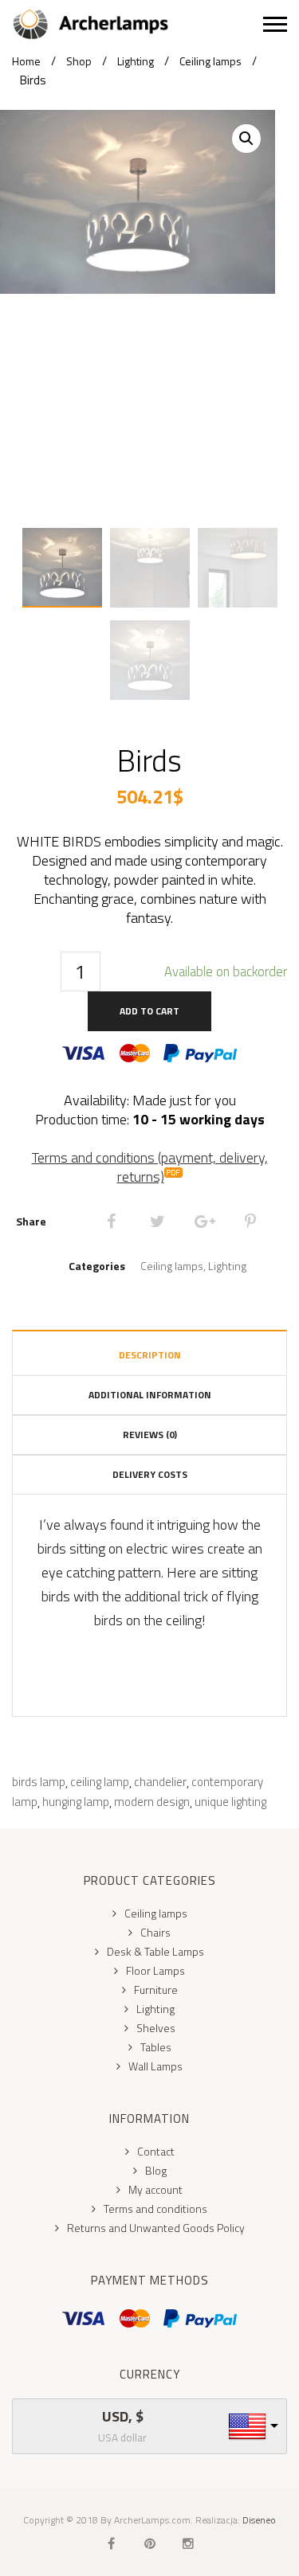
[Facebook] (112, 1222)
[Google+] (204, 1222)
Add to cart (149, 1011)
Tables (156, 2047)
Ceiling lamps (210, 61)
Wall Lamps (155, 2066)
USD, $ (123, 2417)
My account (155, 2189)
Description (150, 1355)
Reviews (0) (150, 1435)
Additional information (150, 1395)
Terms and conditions (155, 2209)
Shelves (156, 2028)
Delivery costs (150, 1474)
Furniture (156, 1990)
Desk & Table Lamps (155, 1951)
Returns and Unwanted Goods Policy (156, 2228)
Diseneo (259, 2520)
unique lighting (230, 1802)
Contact (156, 2151)
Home (26, 61)
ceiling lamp (100, 1782)
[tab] (149, 1352)
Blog (156, 2170)
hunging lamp (76, 1802)
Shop (79, 61)
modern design (152, 1802)
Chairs (155, 1932)
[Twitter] (158, 1222)
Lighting (136, 61)
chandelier (160, 1782)
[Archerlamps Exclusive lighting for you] (138, 24)
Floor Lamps (155, 1970)
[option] (138, 202)
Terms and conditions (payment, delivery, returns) (150, 1167)
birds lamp (39, 1782)
